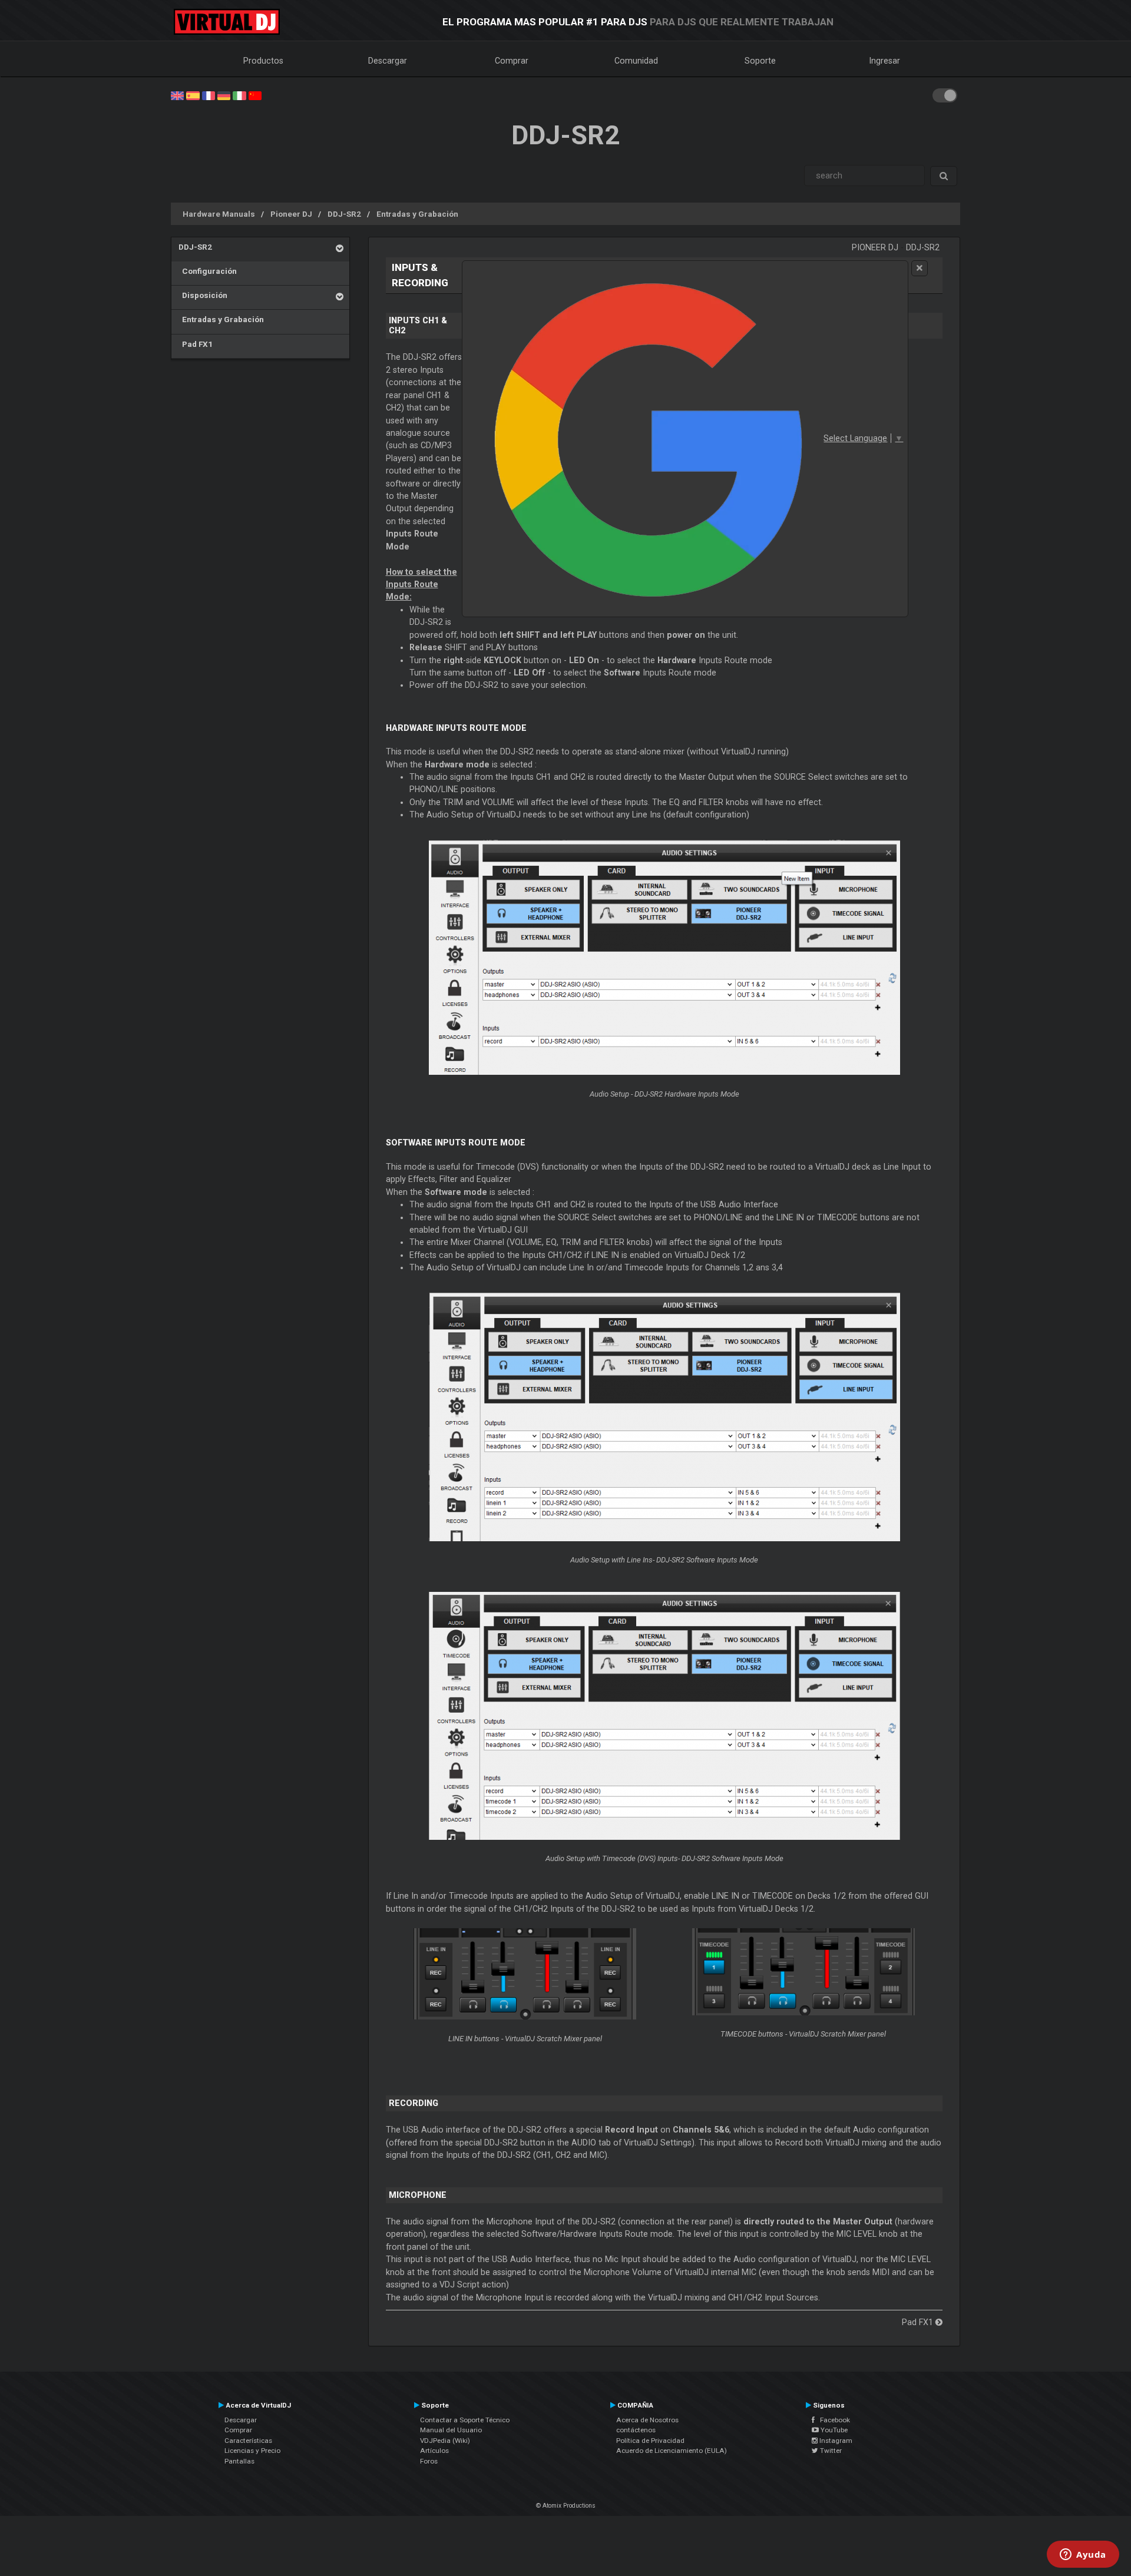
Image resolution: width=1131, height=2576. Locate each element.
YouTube (833, 2430)
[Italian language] (239, 95)
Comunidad (636, 61)
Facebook (832, 2420)
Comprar (512, 61)
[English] (177, 95)
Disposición (203, 295)
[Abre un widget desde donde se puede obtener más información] (1083, 2555)
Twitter (830, 2451)
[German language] (224, 95)
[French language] (209, 95)
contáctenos (636, 2430)
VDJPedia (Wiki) (445, 2441)
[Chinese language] (255, 95)
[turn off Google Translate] (920, 268)
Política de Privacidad (650, 2441)
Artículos (434, 2451)
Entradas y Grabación (417, 214)
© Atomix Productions (566, 2506)
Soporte (760, 61)
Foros (429, 2461)
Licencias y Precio (252, 2451)
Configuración (208, 271)
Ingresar (885, 61)
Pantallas (239, 2461)
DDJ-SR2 (344, 214)
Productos (263, 61)
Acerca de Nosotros (647, 2420)
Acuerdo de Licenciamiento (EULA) (672, 2451)
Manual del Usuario (451, 2430)
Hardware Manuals (219, 214)
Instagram (835, 2441)
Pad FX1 (196, 344)
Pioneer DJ (291, 214)
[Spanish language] (193, 95)
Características (248, 2441)
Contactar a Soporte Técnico (465, 2420)
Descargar (388, 61)
